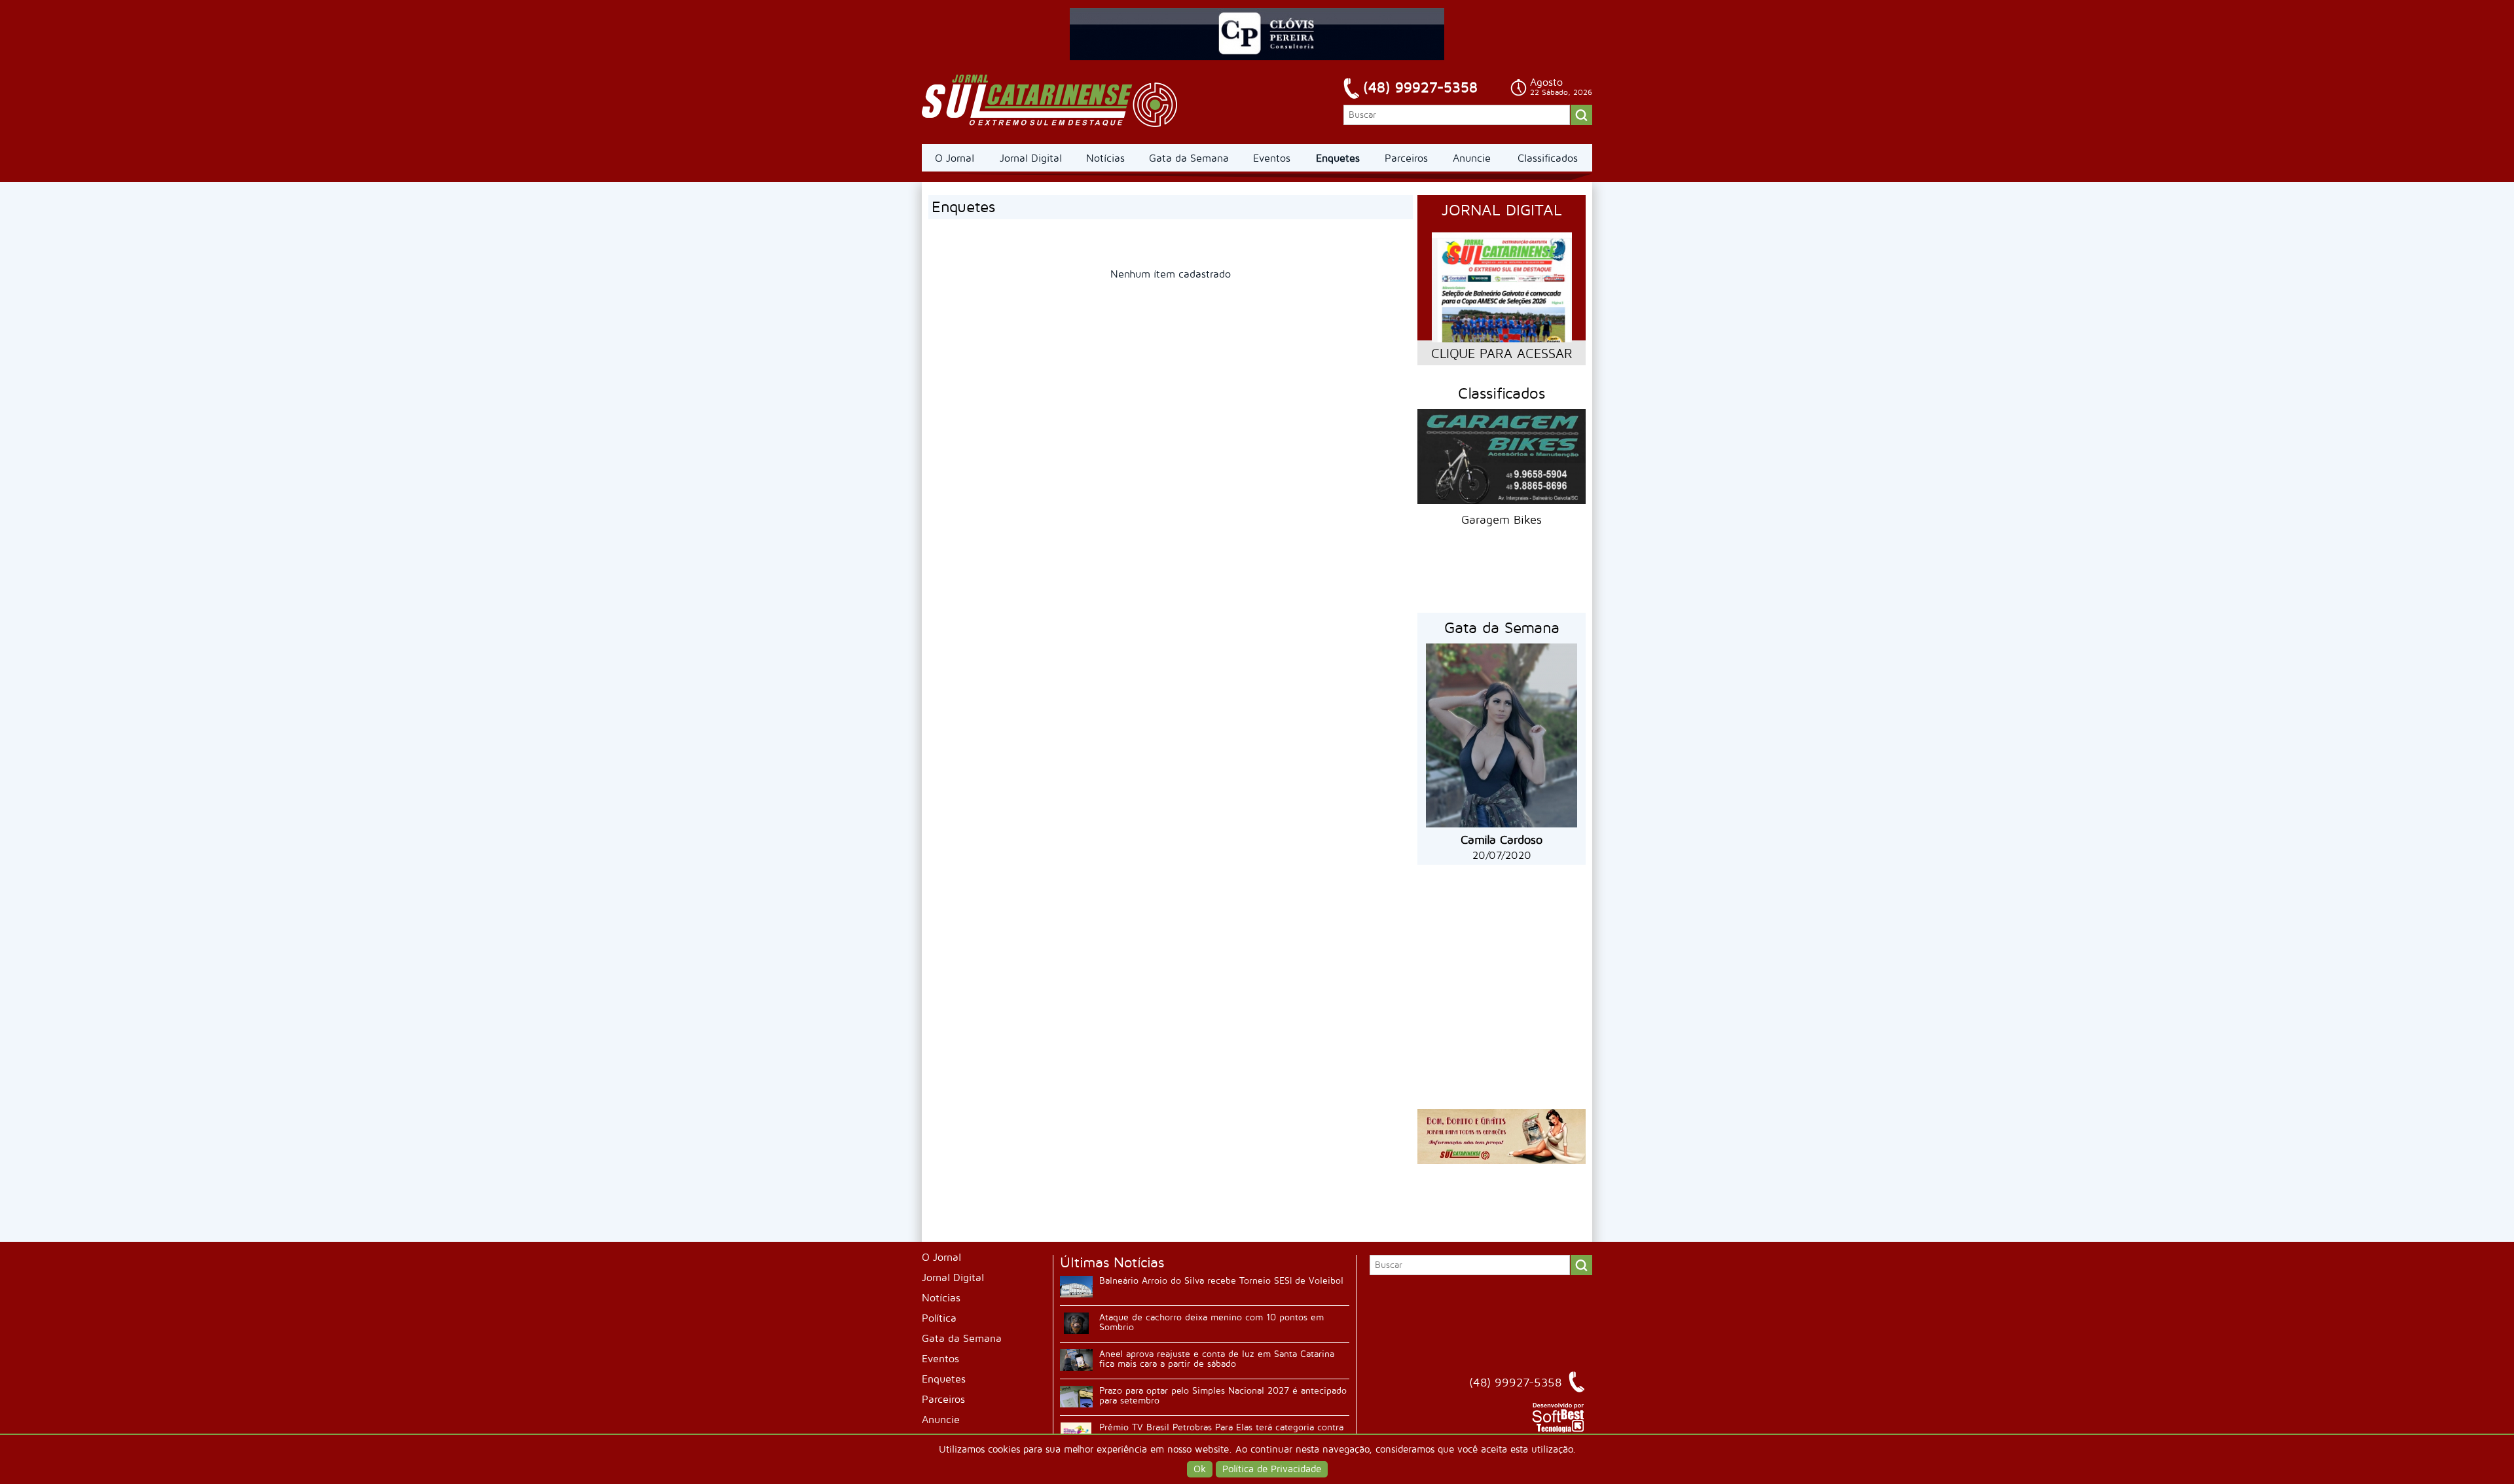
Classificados (1548, 158)
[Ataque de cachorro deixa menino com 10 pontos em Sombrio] (1076, 1323)
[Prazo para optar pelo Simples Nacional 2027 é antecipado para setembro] (1076, 1397)
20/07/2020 (1502, 856)
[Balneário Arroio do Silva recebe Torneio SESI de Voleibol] (1076, 1287)
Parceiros (1406, 158)
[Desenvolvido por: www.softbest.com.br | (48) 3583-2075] (1558, 1430)
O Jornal (955, 158)
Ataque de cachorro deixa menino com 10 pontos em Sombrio (1211, 1322)
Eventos (1272, 158)
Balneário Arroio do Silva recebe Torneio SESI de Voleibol (1221, 1281)
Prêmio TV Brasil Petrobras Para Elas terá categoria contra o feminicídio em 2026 (1221, 1432)
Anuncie (1472, 158)
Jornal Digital (1031, 158)
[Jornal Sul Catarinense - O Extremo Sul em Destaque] (1050, 101)
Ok (1200, 1469)
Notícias (1105, 158)
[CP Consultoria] (1257, 57)
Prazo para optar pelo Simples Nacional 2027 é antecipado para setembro (1223, 1396)
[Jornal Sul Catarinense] (1502, 1161)
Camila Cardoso (1502, 840)
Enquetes (1338, 158)
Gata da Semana (1189, 158)
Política (939, 1318)
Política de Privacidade (1272, 1469)
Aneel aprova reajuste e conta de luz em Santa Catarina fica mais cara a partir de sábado (1217, 1359)
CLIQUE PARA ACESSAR (1502, 354)
